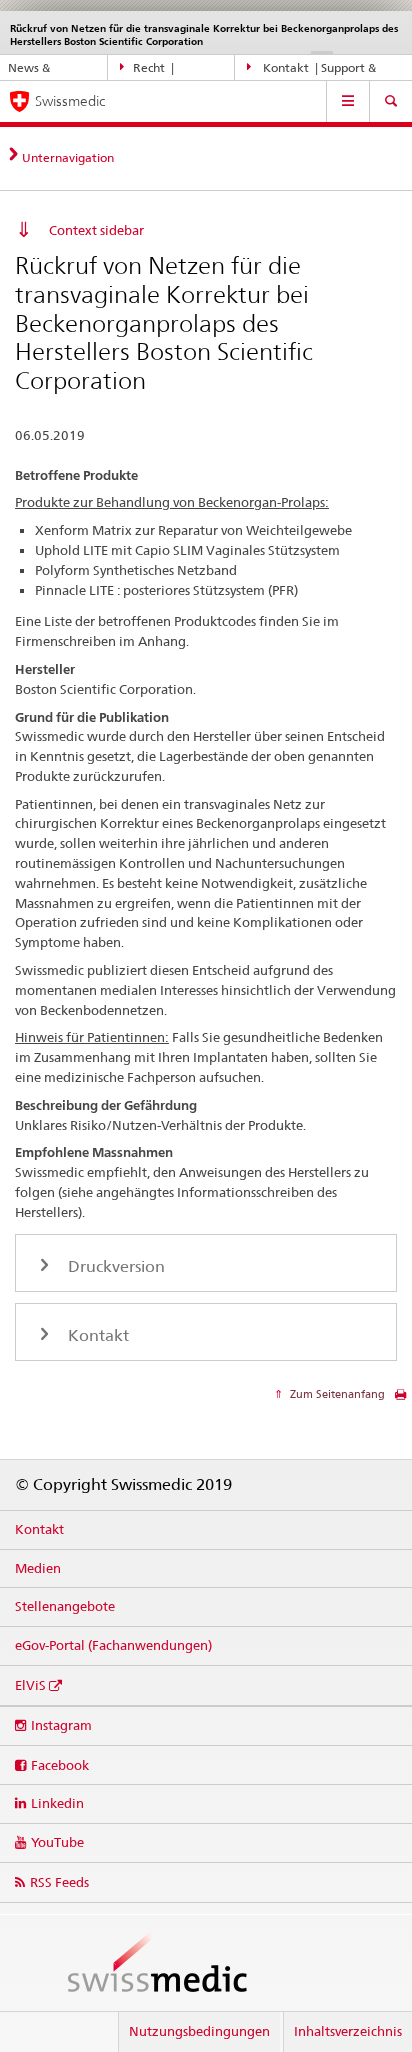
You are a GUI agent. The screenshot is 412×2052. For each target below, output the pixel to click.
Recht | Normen (147, 71)
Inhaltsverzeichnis (348, 2031)
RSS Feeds (59, 1882)
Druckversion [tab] (114, 1266)
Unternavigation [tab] (68, 157)
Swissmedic (70, 101)
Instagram (61, 1725)
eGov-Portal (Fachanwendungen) (113, 1645)
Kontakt (39, 1529)
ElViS (30, 1685)
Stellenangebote (65, 1606)
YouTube (57, 1842)
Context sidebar (96, 230)
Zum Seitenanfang (336, 1394)
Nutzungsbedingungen (199, 2031)
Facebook (60, 1765)
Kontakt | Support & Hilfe (311, 71)
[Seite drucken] (400, 1399)
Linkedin (57, 1803)
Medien (38, 1568)
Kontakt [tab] (96, 1335)
